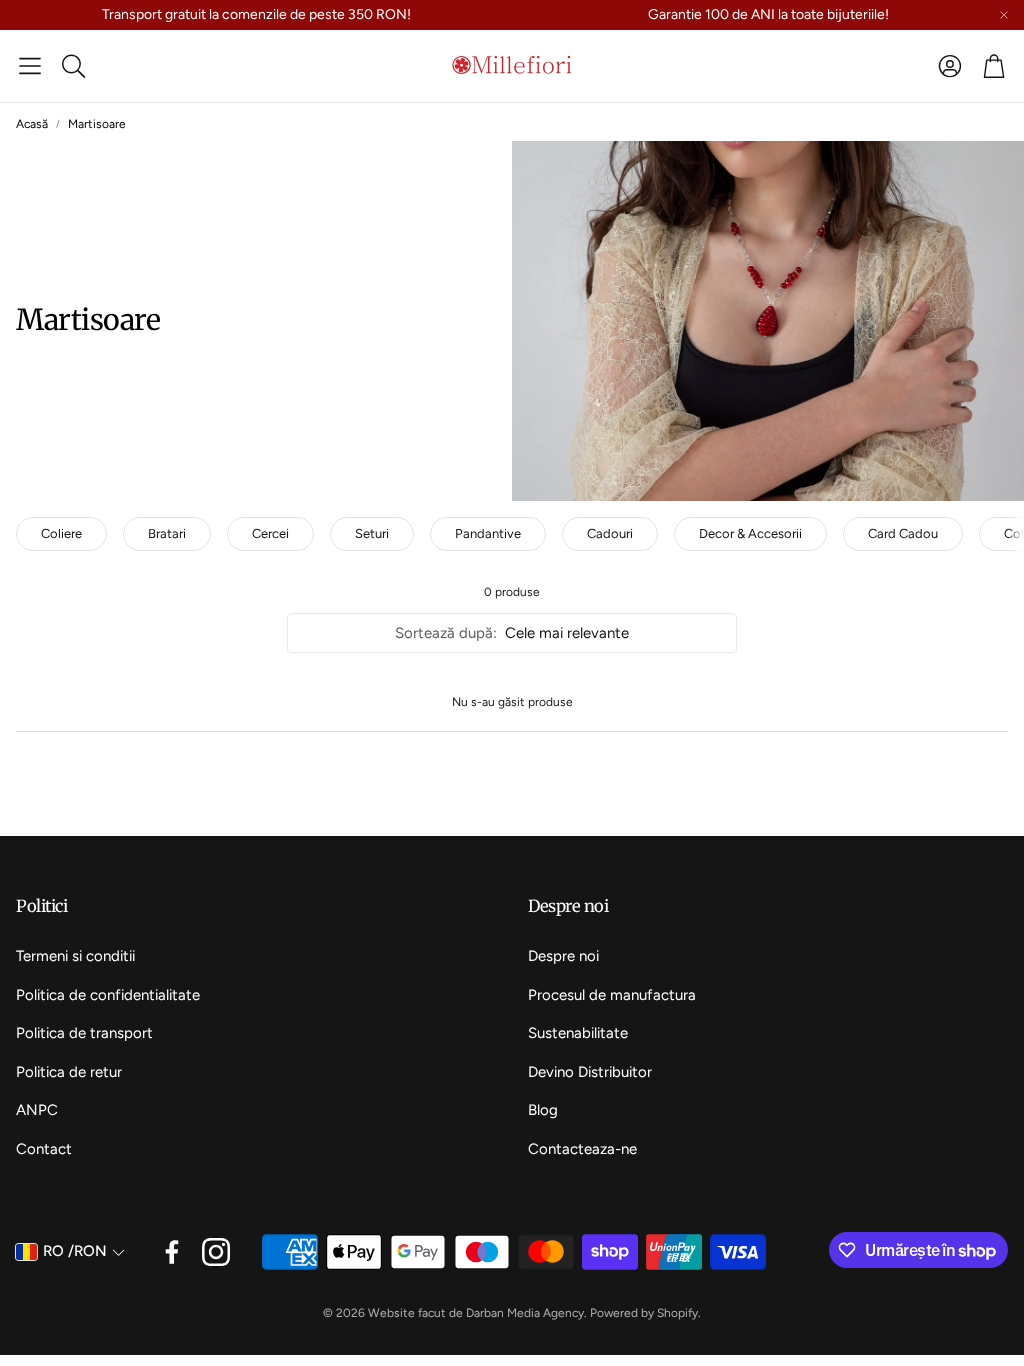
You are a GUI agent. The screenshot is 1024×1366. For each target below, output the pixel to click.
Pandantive (488, 533)
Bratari (167, 533)
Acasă (32, 124)
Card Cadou (903, 533)
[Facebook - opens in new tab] (172, 1252)
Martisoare (97, 124)
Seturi (372, 533)
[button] (30, 66)
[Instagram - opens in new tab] (216, 1252)
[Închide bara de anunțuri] (1004, 15)
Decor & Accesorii (750, 533)
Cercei (270, 533)
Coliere (61, 533)
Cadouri (610, 533)
